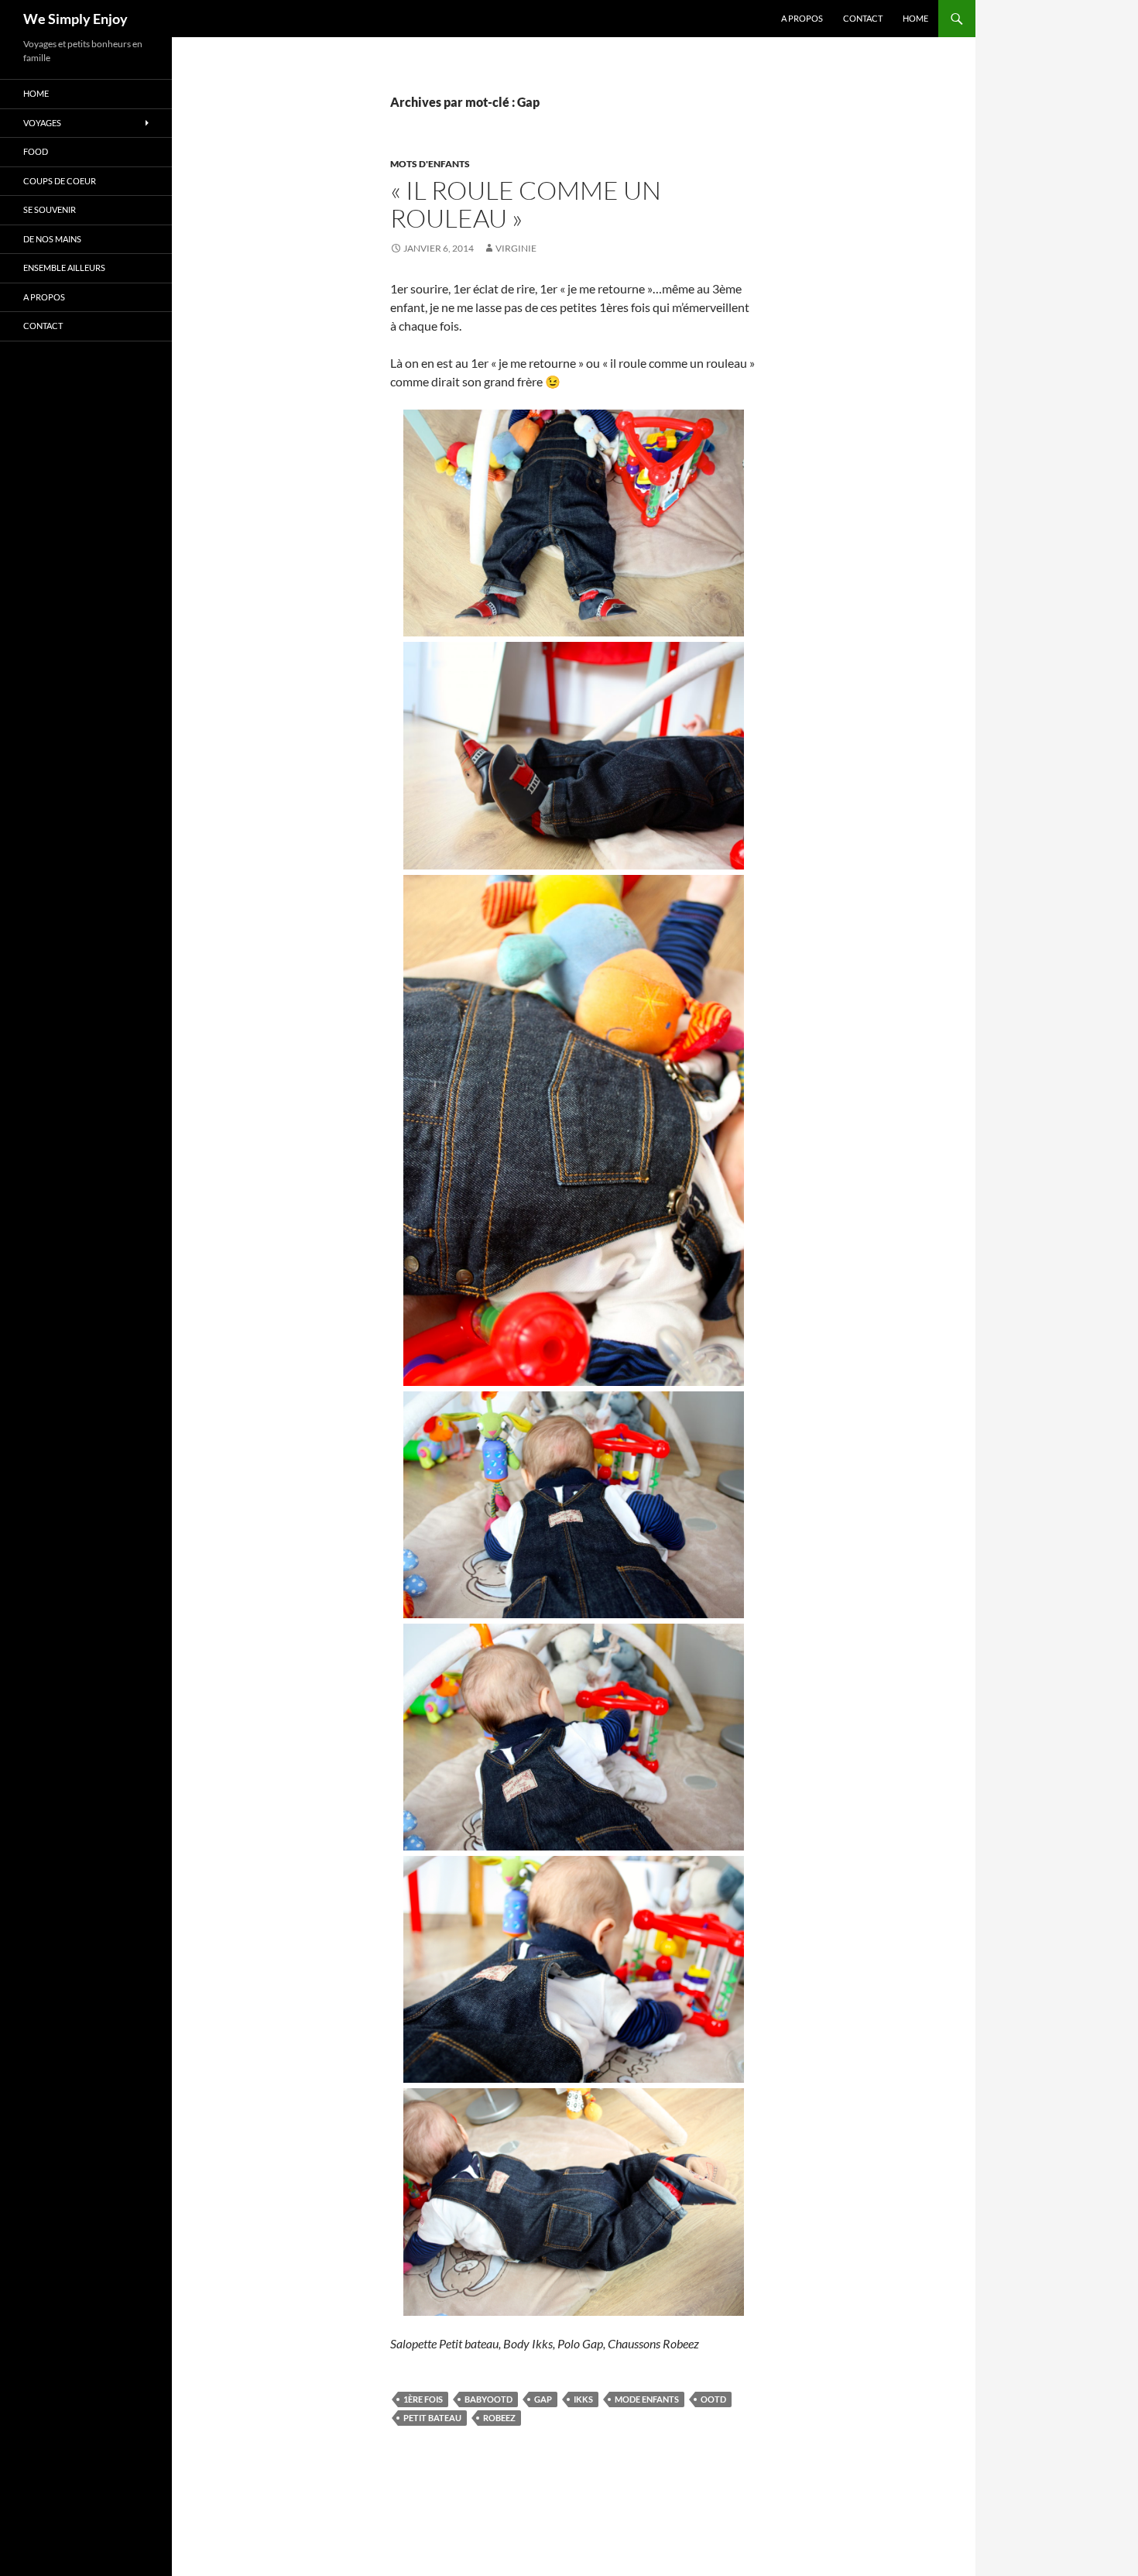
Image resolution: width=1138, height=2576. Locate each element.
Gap (543, 2399)
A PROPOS (802, 18)
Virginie (516, 248)
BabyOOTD (488, 2399)
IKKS (583, 2399)
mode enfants (647, 2399)
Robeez (499, 2418)
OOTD (713, 2399)
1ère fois (423, 2399)
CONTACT (863, 18)
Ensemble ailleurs (64, 268)
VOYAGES (42, 123)
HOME (915, 18)
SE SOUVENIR (50, 209)
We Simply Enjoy (75, 19)
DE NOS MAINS (52, 239)
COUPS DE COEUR (60, 181)
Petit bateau (432, 2418)
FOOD (36, 151)
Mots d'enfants (430, 164)
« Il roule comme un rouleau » (526, 204)
